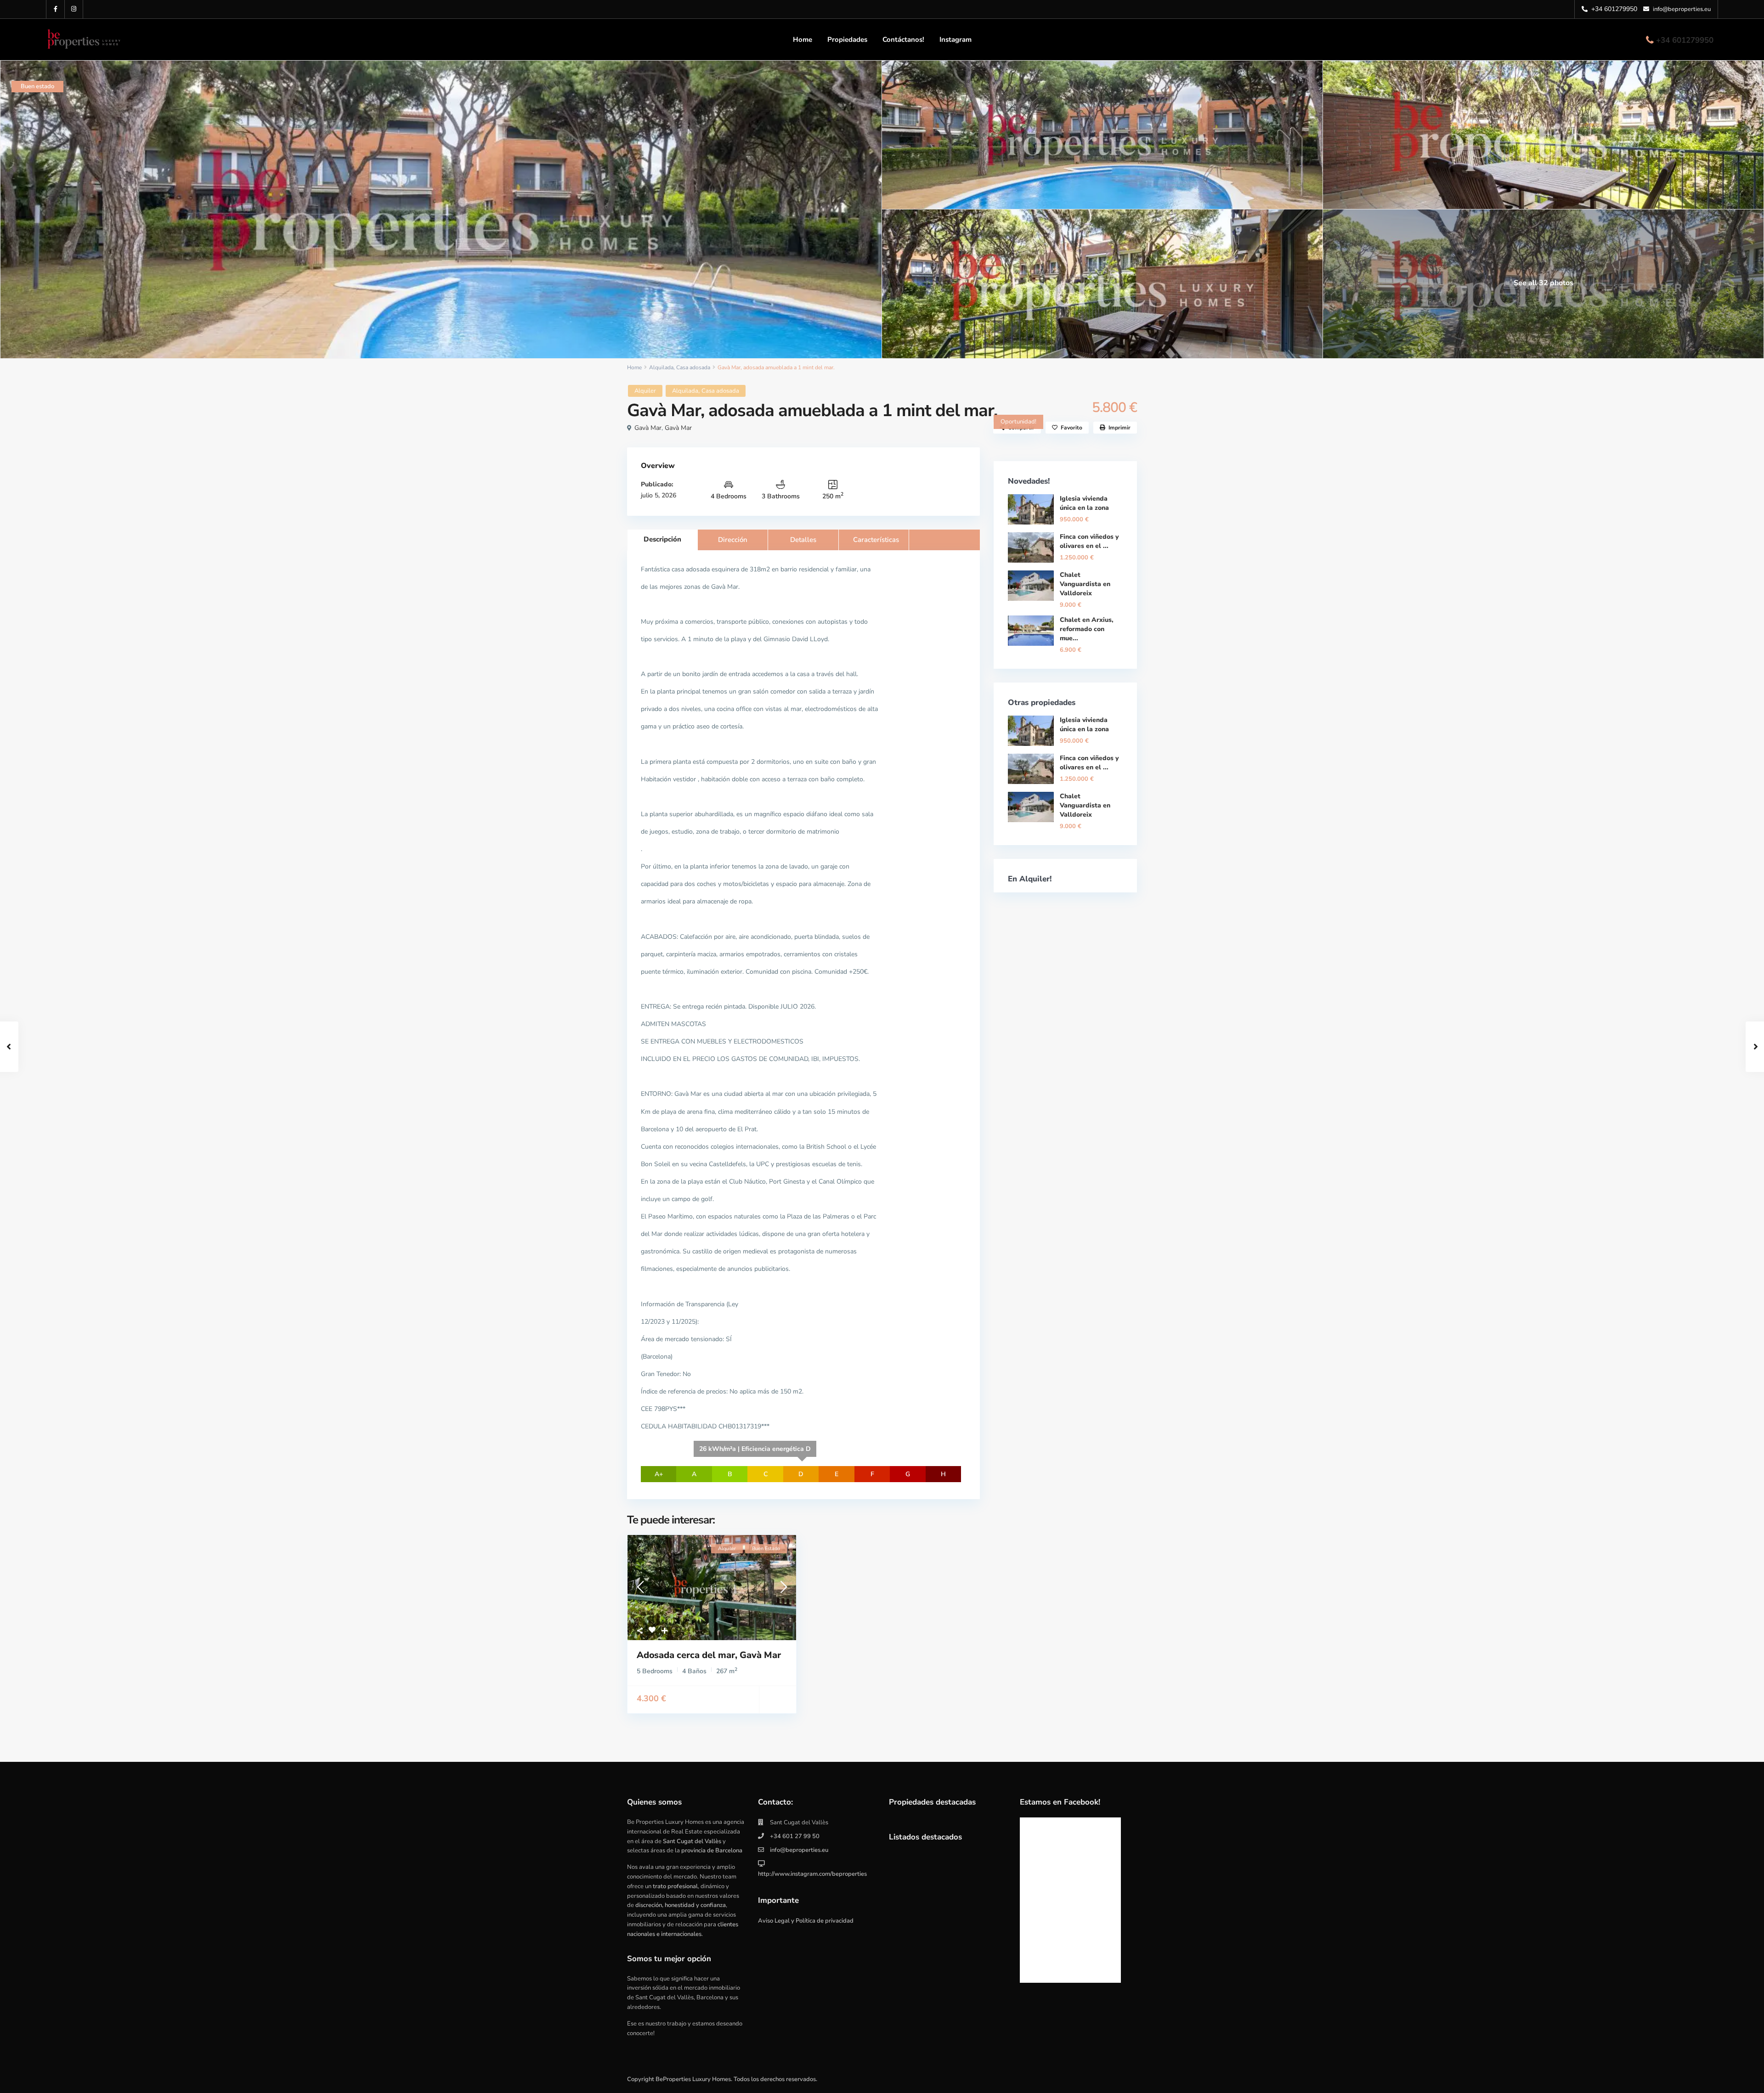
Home (803, 39)
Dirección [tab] (733, 540)
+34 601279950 (1685, 40)
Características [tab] (876, 540)
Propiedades (847, 39)
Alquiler (645, 391)
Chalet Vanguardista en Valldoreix (1085, 584)
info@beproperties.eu (799, 1850)
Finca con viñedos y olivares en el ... (1089, 541)
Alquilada (661, 367)
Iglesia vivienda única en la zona (1084, 503)
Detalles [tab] (803, 540)
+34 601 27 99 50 (795, 1836)
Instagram (955, 39)
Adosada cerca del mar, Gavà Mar (709, 1655)
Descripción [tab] (662, 539)
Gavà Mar (648, 428)
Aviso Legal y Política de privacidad (806, 1921)
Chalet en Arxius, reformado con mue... (1087, 629)
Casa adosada (693, 367)
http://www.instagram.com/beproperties (812, 1874)
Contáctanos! (903, 39)
